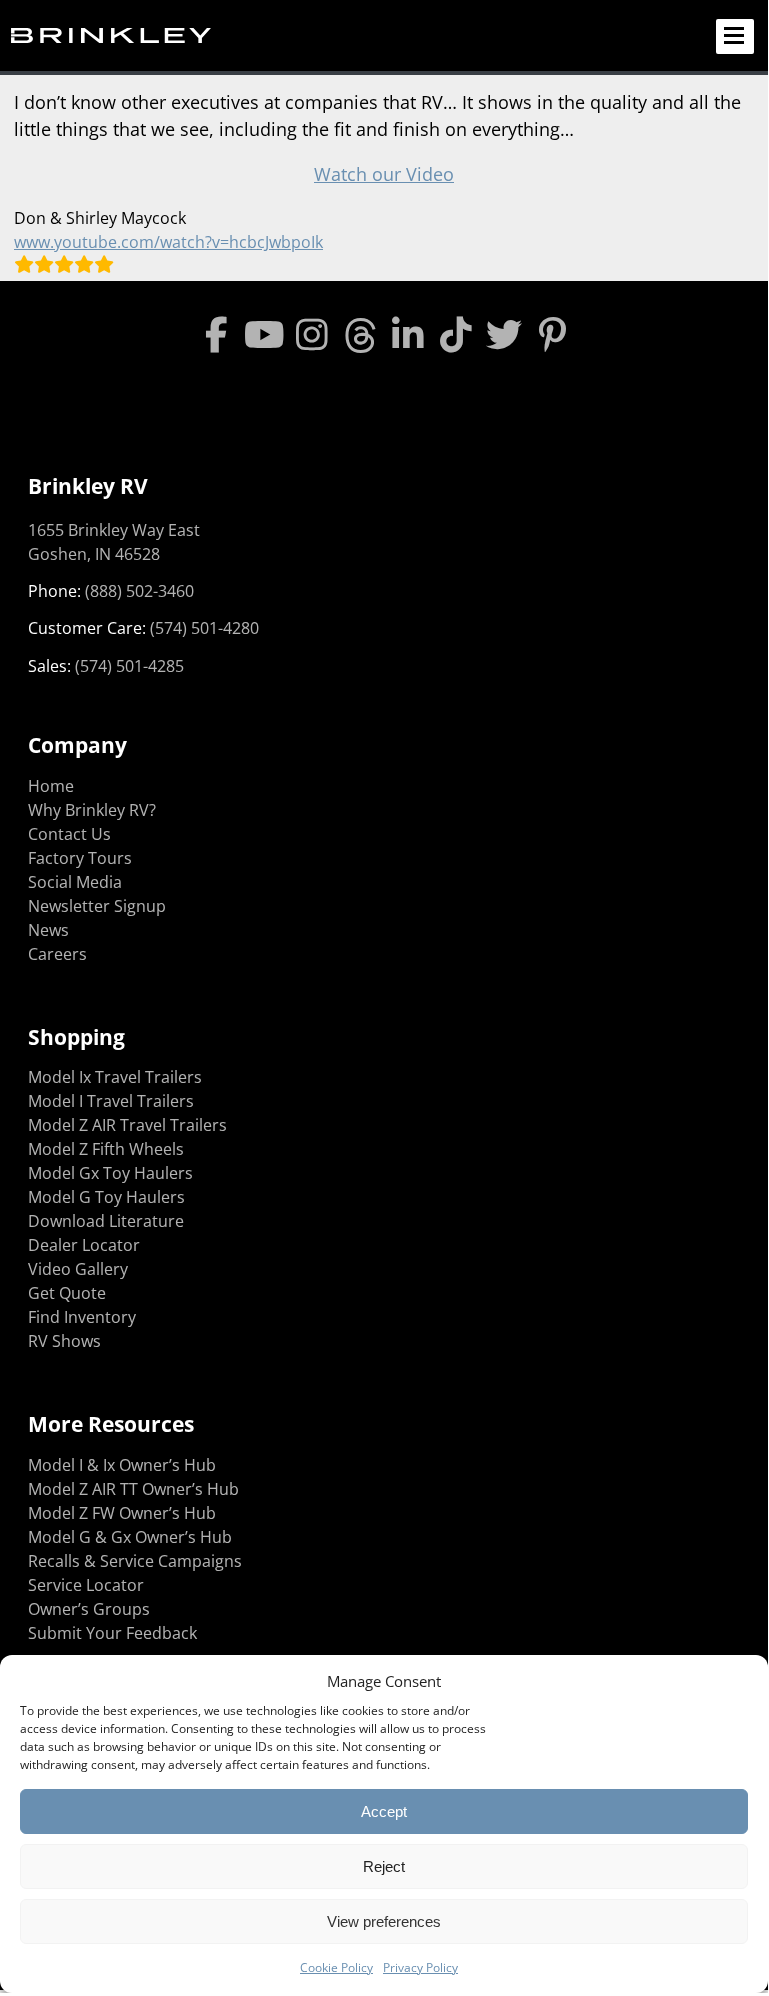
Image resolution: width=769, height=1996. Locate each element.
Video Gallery (78, 1269)
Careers (57, 954)
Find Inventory (82, 1317)
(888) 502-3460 (139, 591)
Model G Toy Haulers (106, 1197)
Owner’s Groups (89, 1609)
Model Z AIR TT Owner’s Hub (133, 1489)
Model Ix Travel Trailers (115, 1077)
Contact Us (69, 834)
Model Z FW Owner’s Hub (122, 1513)
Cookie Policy (336, 1967)
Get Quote (67, 1293)
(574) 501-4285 (129, 666)
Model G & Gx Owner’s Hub (130, 1537)
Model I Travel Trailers (111, 1101)
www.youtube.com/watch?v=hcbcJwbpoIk (168, 242)
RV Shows (64, 1341)
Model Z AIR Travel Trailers (127, 1125)
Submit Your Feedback (112, 1633)
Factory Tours (80, 858)
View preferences (384, 1921)
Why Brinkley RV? (92, 810)
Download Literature (106, 1221)
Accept (384, 1811)
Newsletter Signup (97, 906)
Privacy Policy (420, 1967)
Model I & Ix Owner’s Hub (122, 1465)
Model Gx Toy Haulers (110, 1173)
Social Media (75, 882)
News (48, 930)
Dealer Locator (84, 1245)
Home (51, 786)
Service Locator (86, 1585)
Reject (384, 1866)
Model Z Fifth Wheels (106, 1149)
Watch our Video (384, 174)
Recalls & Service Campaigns (135, 1561)
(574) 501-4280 (204, 628)
